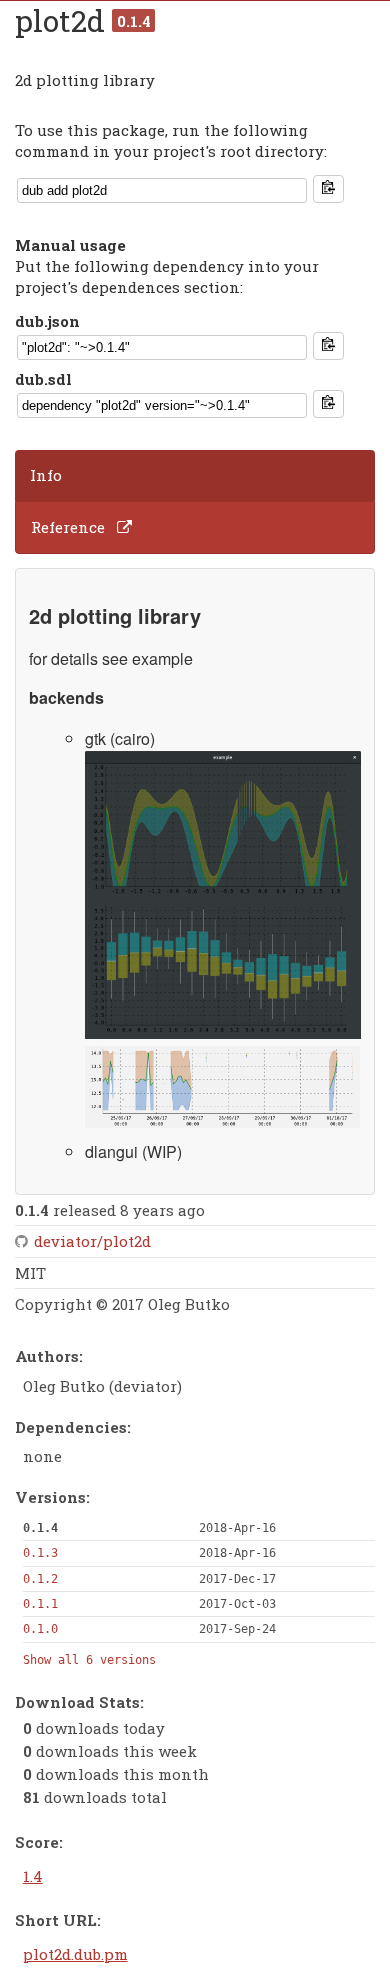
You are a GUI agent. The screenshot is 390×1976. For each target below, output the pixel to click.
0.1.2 (40, 1579)
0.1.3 (40, 1553)
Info (46, 475)
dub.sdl (43, 379)
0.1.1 (40, 1604)
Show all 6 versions (89, 1660)
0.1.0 (40, 1629)
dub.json (47, 321)
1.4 (33, 1876)
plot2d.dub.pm (75, 1954)
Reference (68, 527)
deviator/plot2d (92, 1241)
